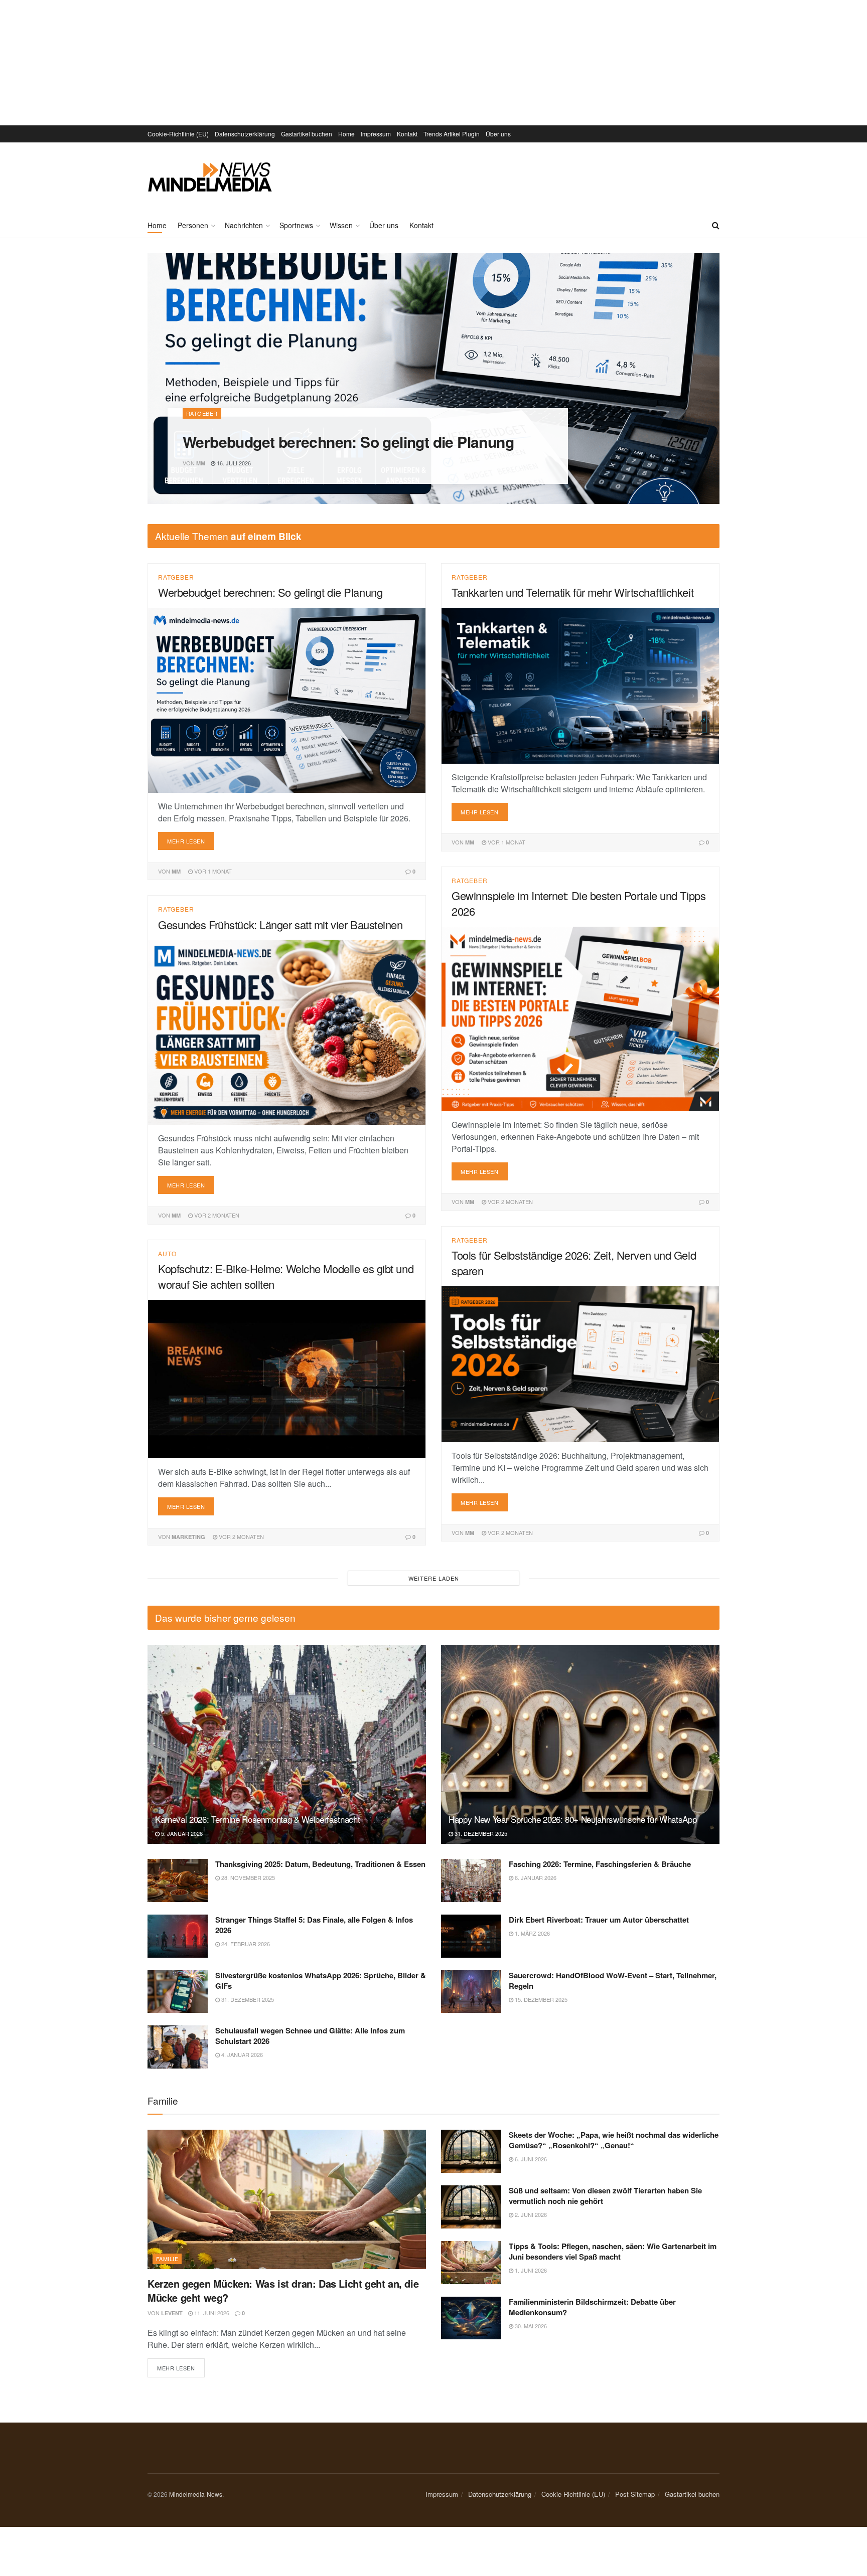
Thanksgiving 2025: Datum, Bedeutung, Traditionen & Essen (320, 1864)
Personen (193, 225)
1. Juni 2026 (530, 2270)
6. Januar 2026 (535, 1877)
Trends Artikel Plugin (452, 134)
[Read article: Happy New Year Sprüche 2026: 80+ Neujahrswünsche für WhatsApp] (580, 1744)
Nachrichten (244, 225)
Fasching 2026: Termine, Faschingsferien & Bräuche (600, 1864)
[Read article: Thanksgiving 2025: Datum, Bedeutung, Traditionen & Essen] (178, 1880)
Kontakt (407, 134)
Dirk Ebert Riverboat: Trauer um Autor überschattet (599, 1920)
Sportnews (296, 225)
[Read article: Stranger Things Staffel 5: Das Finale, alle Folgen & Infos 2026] (178, 1936)
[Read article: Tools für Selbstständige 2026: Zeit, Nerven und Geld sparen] (580, 1364)
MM (201, 463)
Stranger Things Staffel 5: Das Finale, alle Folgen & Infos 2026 (314, 1925)
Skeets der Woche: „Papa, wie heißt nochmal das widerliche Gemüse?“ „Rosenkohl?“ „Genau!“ (614, 2140)
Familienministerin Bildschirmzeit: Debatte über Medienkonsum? (592, 2307)
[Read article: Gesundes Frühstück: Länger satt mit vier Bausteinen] (287, 1032)
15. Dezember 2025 (540, 1999)
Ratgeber (202, 413)
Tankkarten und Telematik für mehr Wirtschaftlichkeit (572, 592)
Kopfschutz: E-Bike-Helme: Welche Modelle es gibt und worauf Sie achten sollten (286, 1276)
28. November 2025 (247, 1877)
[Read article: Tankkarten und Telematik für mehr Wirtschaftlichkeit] (580, 686)
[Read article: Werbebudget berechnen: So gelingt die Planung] (287, 700)
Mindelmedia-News (196, 2494)
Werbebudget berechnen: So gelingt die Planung (348, 442)
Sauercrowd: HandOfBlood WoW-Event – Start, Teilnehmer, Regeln (613, 1981)
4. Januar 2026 (241, 2054)
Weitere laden (434, 1578)
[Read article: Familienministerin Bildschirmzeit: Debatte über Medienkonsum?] (471, 2318)
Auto (167, 1254)
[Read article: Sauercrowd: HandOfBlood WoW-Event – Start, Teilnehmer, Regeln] (471, 1992)
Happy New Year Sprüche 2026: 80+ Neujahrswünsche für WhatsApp (572, 1819)
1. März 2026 (532, 1933)
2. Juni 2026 (530, 2214)
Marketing (188, 1537)
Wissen (341, 225)
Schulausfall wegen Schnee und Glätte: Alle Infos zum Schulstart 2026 (310, 2036)
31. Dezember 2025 (480, 1833)
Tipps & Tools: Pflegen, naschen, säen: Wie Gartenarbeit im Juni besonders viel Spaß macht (613, 2251)
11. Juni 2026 (211, 2313)
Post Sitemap (635, 2494)
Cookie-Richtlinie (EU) (178, 134)
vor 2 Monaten (510, 1201)
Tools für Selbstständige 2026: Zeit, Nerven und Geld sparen (574, 1263)
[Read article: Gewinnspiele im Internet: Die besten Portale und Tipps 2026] (580, 1019)
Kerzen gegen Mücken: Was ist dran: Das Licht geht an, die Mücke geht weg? (283, 2290)
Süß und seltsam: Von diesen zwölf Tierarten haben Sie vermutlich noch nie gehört (605, 2196)
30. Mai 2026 (530, 2326)
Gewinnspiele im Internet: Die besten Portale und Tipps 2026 (579, 903)
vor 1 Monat (212, 871)
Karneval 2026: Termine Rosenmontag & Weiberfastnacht (257, 1819)
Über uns (498, 134)
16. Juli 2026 (233, 463)
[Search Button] (716, 225)
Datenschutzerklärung (245, 134)
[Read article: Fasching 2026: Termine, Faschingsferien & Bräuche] (471, 1880)
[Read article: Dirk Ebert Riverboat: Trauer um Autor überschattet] (471, 1936)
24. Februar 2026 (245, 1944)
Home (346, 134)
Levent (172, 2313)
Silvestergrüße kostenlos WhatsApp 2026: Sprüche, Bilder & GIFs (321, 1981)
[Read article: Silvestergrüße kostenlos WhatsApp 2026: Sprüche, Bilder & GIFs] (178, 1992)
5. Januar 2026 (181, 1833)
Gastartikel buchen (307, 134)
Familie (167, 2259)
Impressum (376, 134)
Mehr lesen (191, 838)
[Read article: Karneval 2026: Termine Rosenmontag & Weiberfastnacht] (287, 1744)
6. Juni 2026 (530, 2159)
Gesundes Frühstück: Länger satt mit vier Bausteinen (280, 924)
